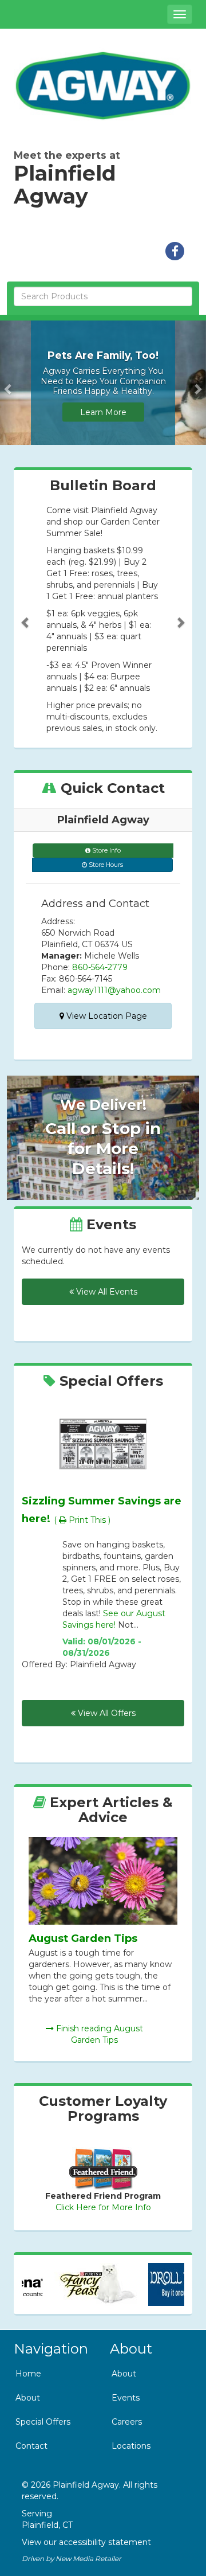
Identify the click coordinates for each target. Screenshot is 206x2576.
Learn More (103, 412)
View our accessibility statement (86, 2542)
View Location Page (106, 1016)
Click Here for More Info (103, 2207)
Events (126, 2398)
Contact (31, 2446)
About (28, 2398)
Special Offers (43, 2422)
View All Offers (106, 1713)
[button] (9, 383)
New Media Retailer (88, 2559)
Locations (131, 2446)
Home (28, 2374)
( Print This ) (82, 1520)
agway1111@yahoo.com (114, 990)
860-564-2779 (100, 967)
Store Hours (105, 865)
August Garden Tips (83, 1938)
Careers (127, 2422)
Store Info (106, 851)
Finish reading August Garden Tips (98, 2034)
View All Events (106, 1292)
